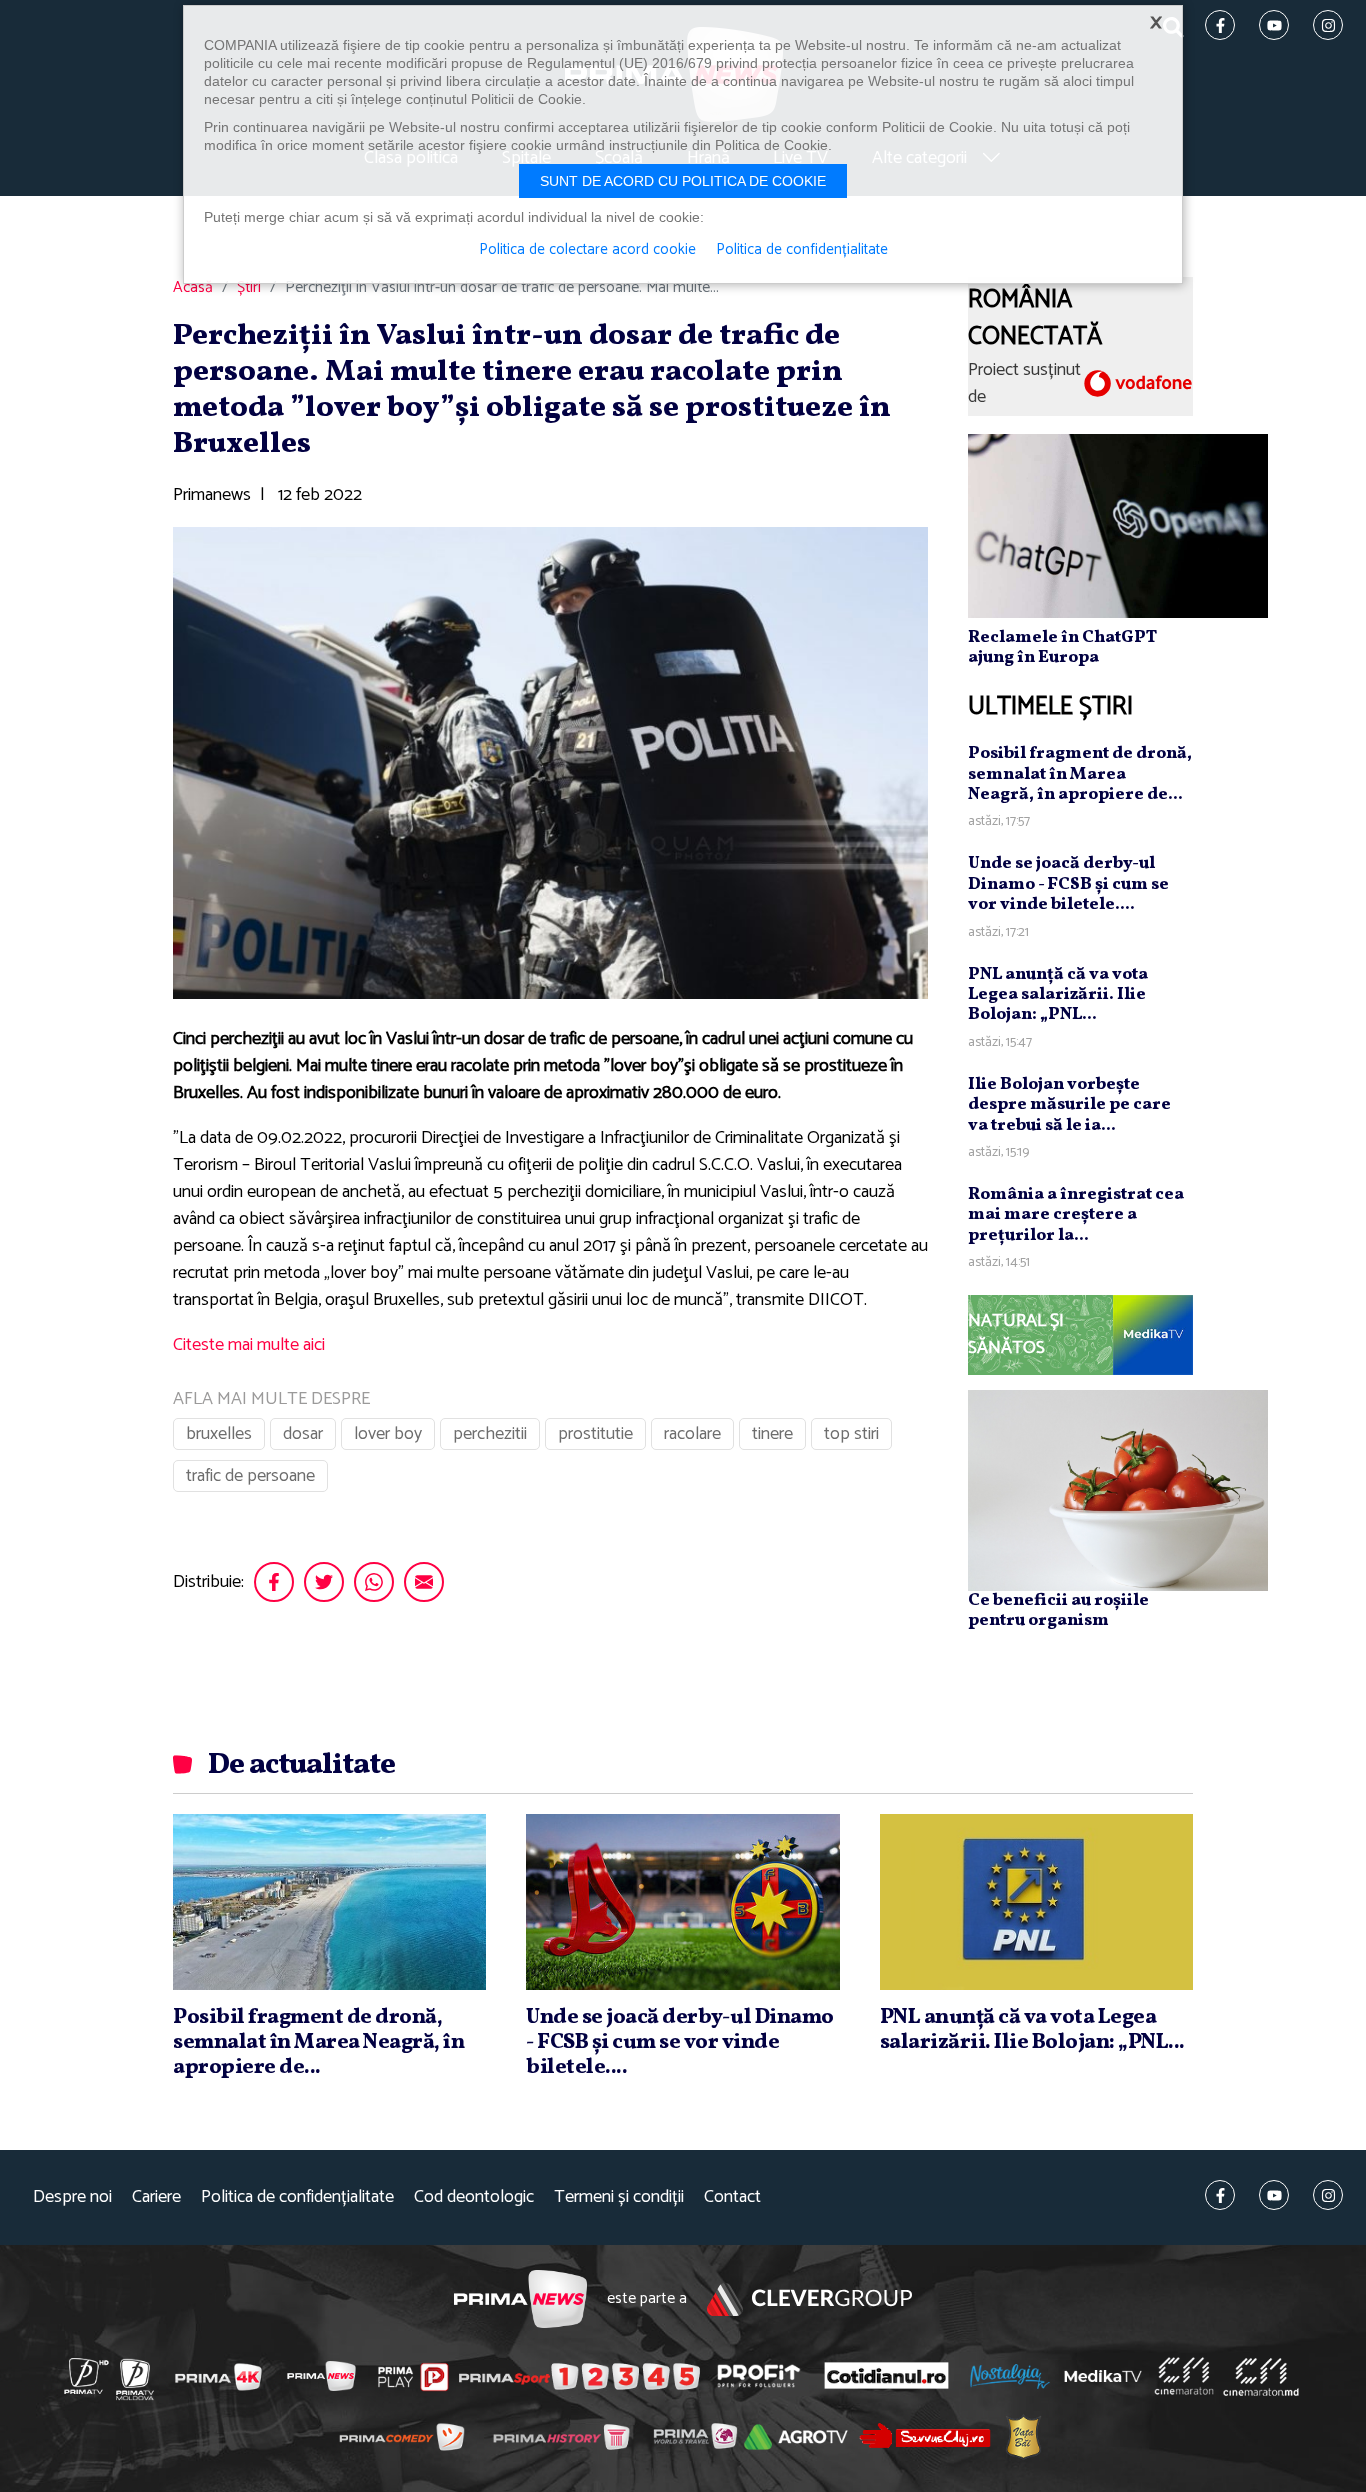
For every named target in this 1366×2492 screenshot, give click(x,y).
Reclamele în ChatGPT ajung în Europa (1062, 647)
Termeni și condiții (619, 2197)
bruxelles (219, 1434)
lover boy (388, 1434)
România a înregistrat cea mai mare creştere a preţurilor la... (1076, 1215)
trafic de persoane (250, 1476)
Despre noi (72, 2197)
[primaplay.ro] (413, 2377)
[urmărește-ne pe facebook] (1220, 2195)
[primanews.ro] (322, 2376)
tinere (772, 1434)
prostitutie (595, 1434)
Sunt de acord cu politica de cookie (683, 181)
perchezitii (490, 1434)
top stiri (851, 1434)
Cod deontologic (474, 2197)
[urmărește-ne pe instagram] (1328, 2195)
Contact (732, 2197)
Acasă (193, 288)
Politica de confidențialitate (297, 2197)
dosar (303, 1434)
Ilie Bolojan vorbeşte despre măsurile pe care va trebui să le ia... (1069, 1105)
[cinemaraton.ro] (1184, 2376)
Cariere (156, 2197)
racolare (692, 1434)
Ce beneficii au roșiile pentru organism (1058, 1610)
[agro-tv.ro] (796, 2437)
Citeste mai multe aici (249, 1345)
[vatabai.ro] (1023, 2436)
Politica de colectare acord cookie (587, 250)
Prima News (520, 2299)
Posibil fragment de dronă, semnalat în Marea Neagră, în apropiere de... (1080, 774)
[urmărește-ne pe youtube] (1274, 2195)
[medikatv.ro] (1103, 2376)
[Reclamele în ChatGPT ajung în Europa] (1118, 525)
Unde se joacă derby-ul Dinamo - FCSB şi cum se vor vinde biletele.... (1068, 884)
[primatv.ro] (87, 2376)
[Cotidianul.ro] (886, 2376)
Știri (249, 288)
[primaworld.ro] (695, 2436)
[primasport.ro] (579, 2377)
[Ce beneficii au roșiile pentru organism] (1118, 1490)
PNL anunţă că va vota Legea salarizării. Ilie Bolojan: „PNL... (1058, 995)
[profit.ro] (759, 2376)
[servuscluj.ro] (925, 2436)
